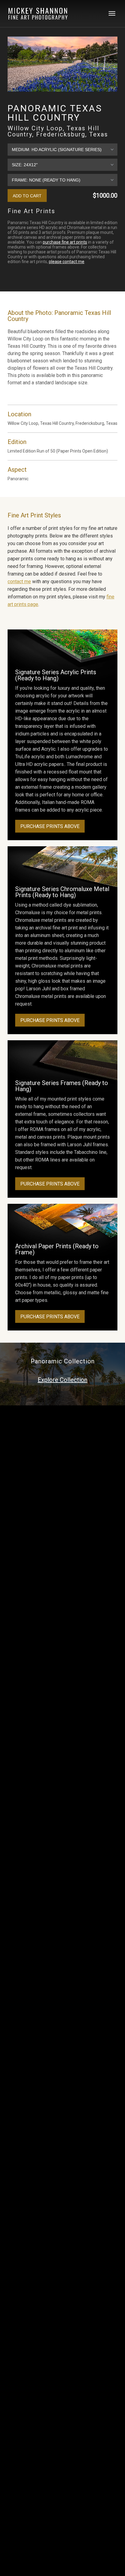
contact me (19, 581)
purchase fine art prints (65, 242)
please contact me (67, 262)
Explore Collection (62, 1380)
